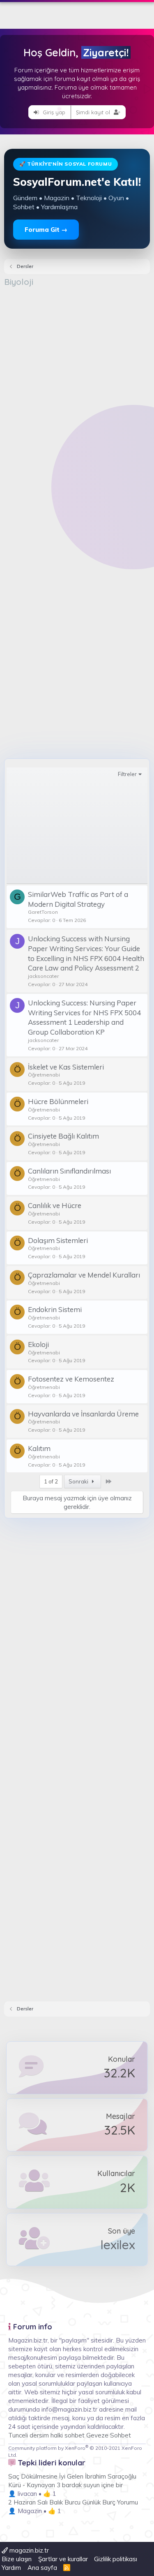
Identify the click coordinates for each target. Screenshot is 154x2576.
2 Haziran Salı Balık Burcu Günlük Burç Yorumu (73, 2502)
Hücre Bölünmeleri (58, 1101)
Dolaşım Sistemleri (58, 1240)
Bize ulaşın (17, 2559)
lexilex (118, 2245)
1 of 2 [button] (51, 1481)
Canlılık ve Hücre (55, 1205)
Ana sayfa (42, 2568)
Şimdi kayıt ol (94, 112)
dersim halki (46, 2435)
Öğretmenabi (44, 1075)
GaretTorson (43, 912)
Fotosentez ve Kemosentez (71, 1379)
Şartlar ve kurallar (63, 2559)
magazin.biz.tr (28, 2550)
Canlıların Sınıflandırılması (69, 1171)
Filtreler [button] (127, 774)
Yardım (11, 2568)
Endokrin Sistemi (55, 1309)
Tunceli (18, 2435)
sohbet (75, 2435)
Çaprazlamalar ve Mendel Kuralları (84, 1275)
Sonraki (79, 1481)
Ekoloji (38, 1344)
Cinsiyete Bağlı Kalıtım (63, 1136)
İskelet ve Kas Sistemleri (66, 1067)
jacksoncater (43, 976)
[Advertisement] (77, 369)
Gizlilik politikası (116, 2559)
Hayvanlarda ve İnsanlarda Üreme (83, 1414)
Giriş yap (53, 112)
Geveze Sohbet (109, 2435)
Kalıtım (39, 1448)
